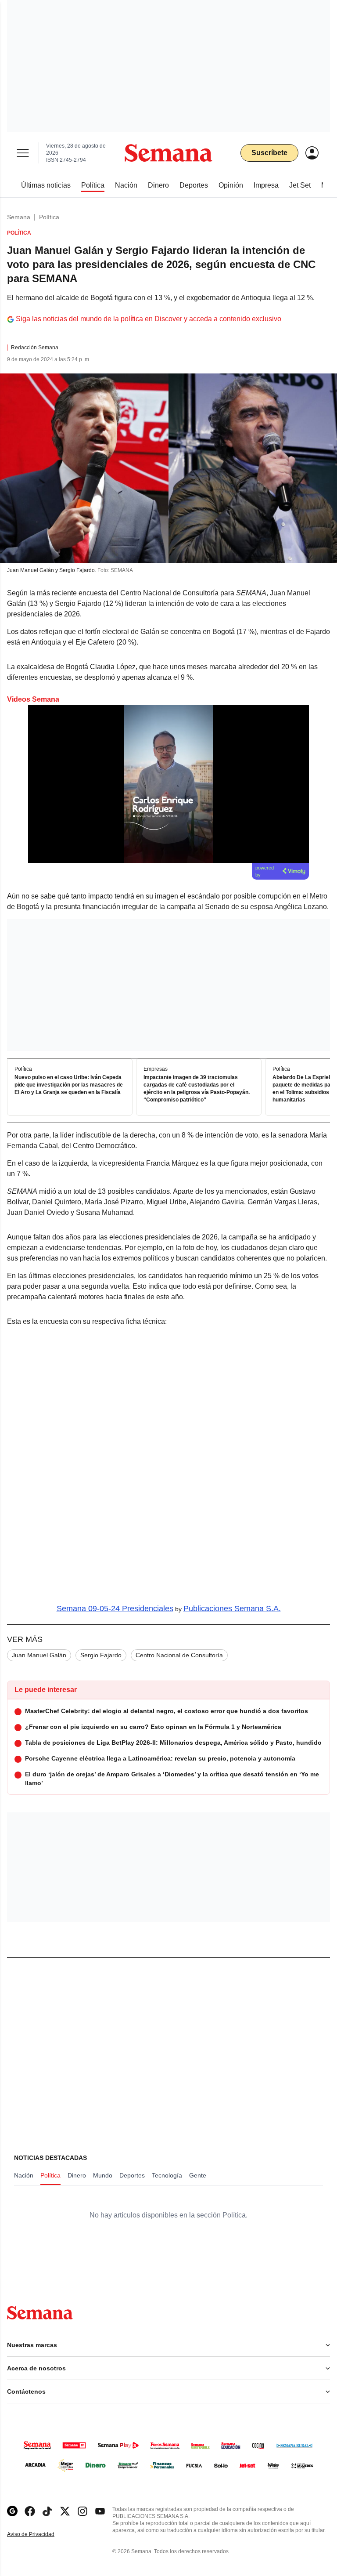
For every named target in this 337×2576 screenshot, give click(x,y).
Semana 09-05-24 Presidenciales (115, 1609)
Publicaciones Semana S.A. (232, 1609)
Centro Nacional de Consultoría (179, 1655)
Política (49, 217)
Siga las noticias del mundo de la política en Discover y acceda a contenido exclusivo (149, 319)
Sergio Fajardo (101, 1655)
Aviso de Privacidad (40, 2534)
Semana (19, 217)
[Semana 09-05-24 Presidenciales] (168, 1466)
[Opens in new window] (30, 2511)
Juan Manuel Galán (39, 1655)
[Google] (12, 2511)
